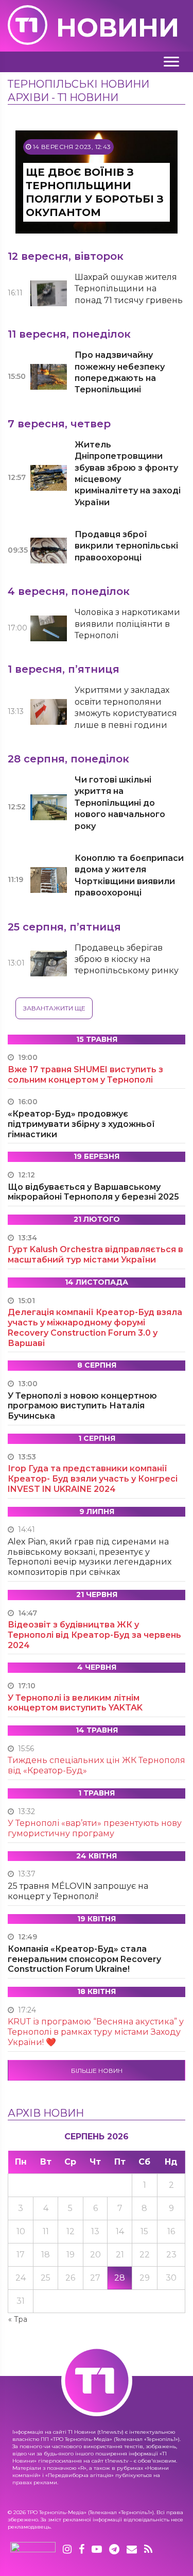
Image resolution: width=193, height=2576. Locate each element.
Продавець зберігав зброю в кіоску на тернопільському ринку (127, 959)
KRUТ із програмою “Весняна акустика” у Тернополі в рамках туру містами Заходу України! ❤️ (96, 2032)
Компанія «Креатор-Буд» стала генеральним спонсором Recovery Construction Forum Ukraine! (84, 1959)
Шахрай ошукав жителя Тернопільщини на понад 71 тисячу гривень (129, 289)
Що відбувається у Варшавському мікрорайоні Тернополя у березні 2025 (93, 1192)
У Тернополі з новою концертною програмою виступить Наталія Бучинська (82, 1406)
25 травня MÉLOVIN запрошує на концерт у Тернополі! (78, 1891)
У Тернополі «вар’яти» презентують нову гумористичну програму (95, 1828)
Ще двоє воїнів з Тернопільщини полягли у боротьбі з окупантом (95, 192)
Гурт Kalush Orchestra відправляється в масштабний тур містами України (95, 1254)
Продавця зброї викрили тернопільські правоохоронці (126, 546)
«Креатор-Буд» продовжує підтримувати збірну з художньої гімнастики (81, 1124)
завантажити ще (54, 1008)
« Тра (18, 2319)
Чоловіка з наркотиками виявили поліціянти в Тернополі (127, 624)
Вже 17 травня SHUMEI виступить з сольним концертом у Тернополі (85, 1075)
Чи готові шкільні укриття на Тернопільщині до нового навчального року (120, 803)
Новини (118, 28)
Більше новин (97, 2071)
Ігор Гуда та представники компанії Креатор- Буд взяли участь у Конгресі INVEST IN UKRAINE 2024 (93, 1479)
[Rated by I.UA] (33, 2550)
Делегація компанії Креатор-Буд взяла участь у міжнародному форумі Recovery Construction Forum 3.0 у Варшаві (95, 1327)
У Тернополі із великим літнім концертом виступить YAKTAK (75, 1703)
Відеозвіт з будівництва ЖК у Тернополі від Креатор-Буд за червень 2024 (94, 1635)
